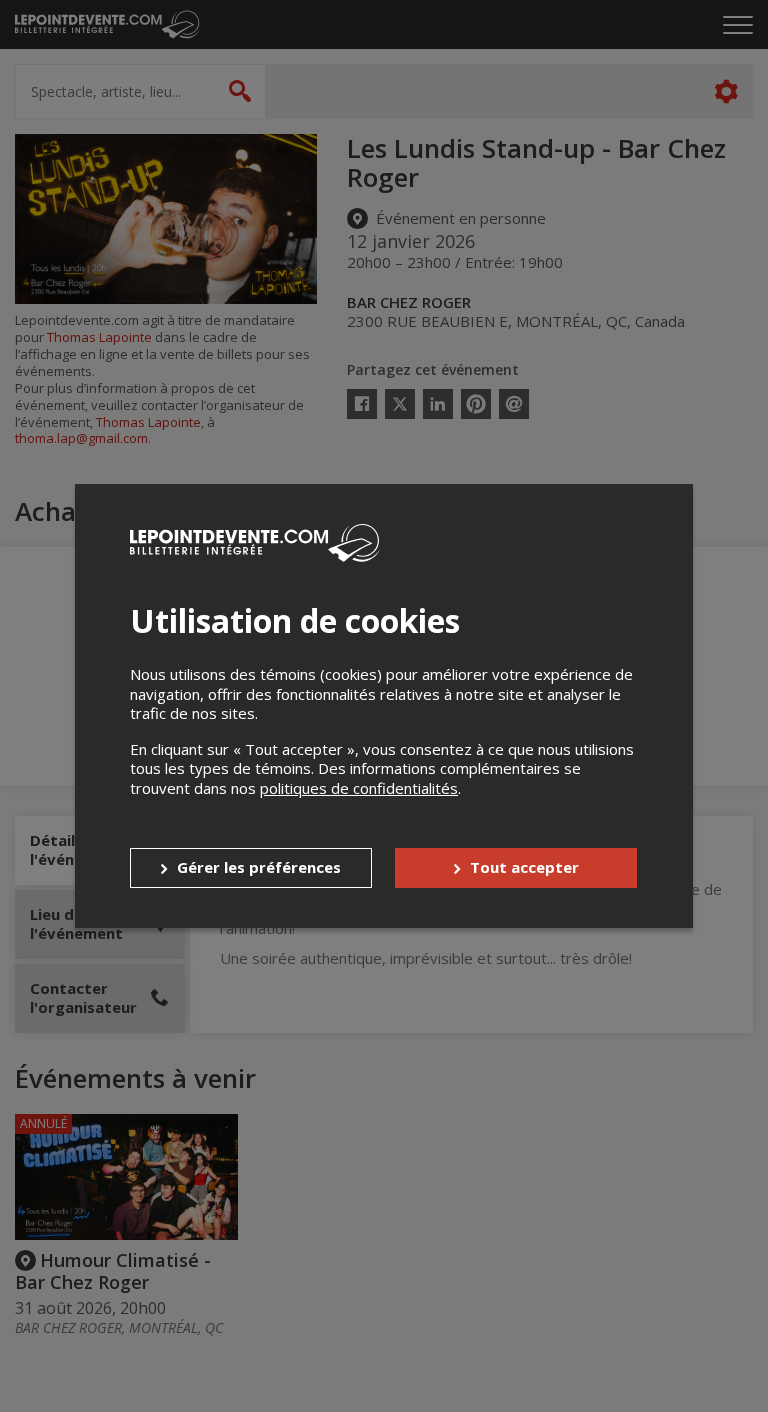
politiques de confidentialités (359, 788)
